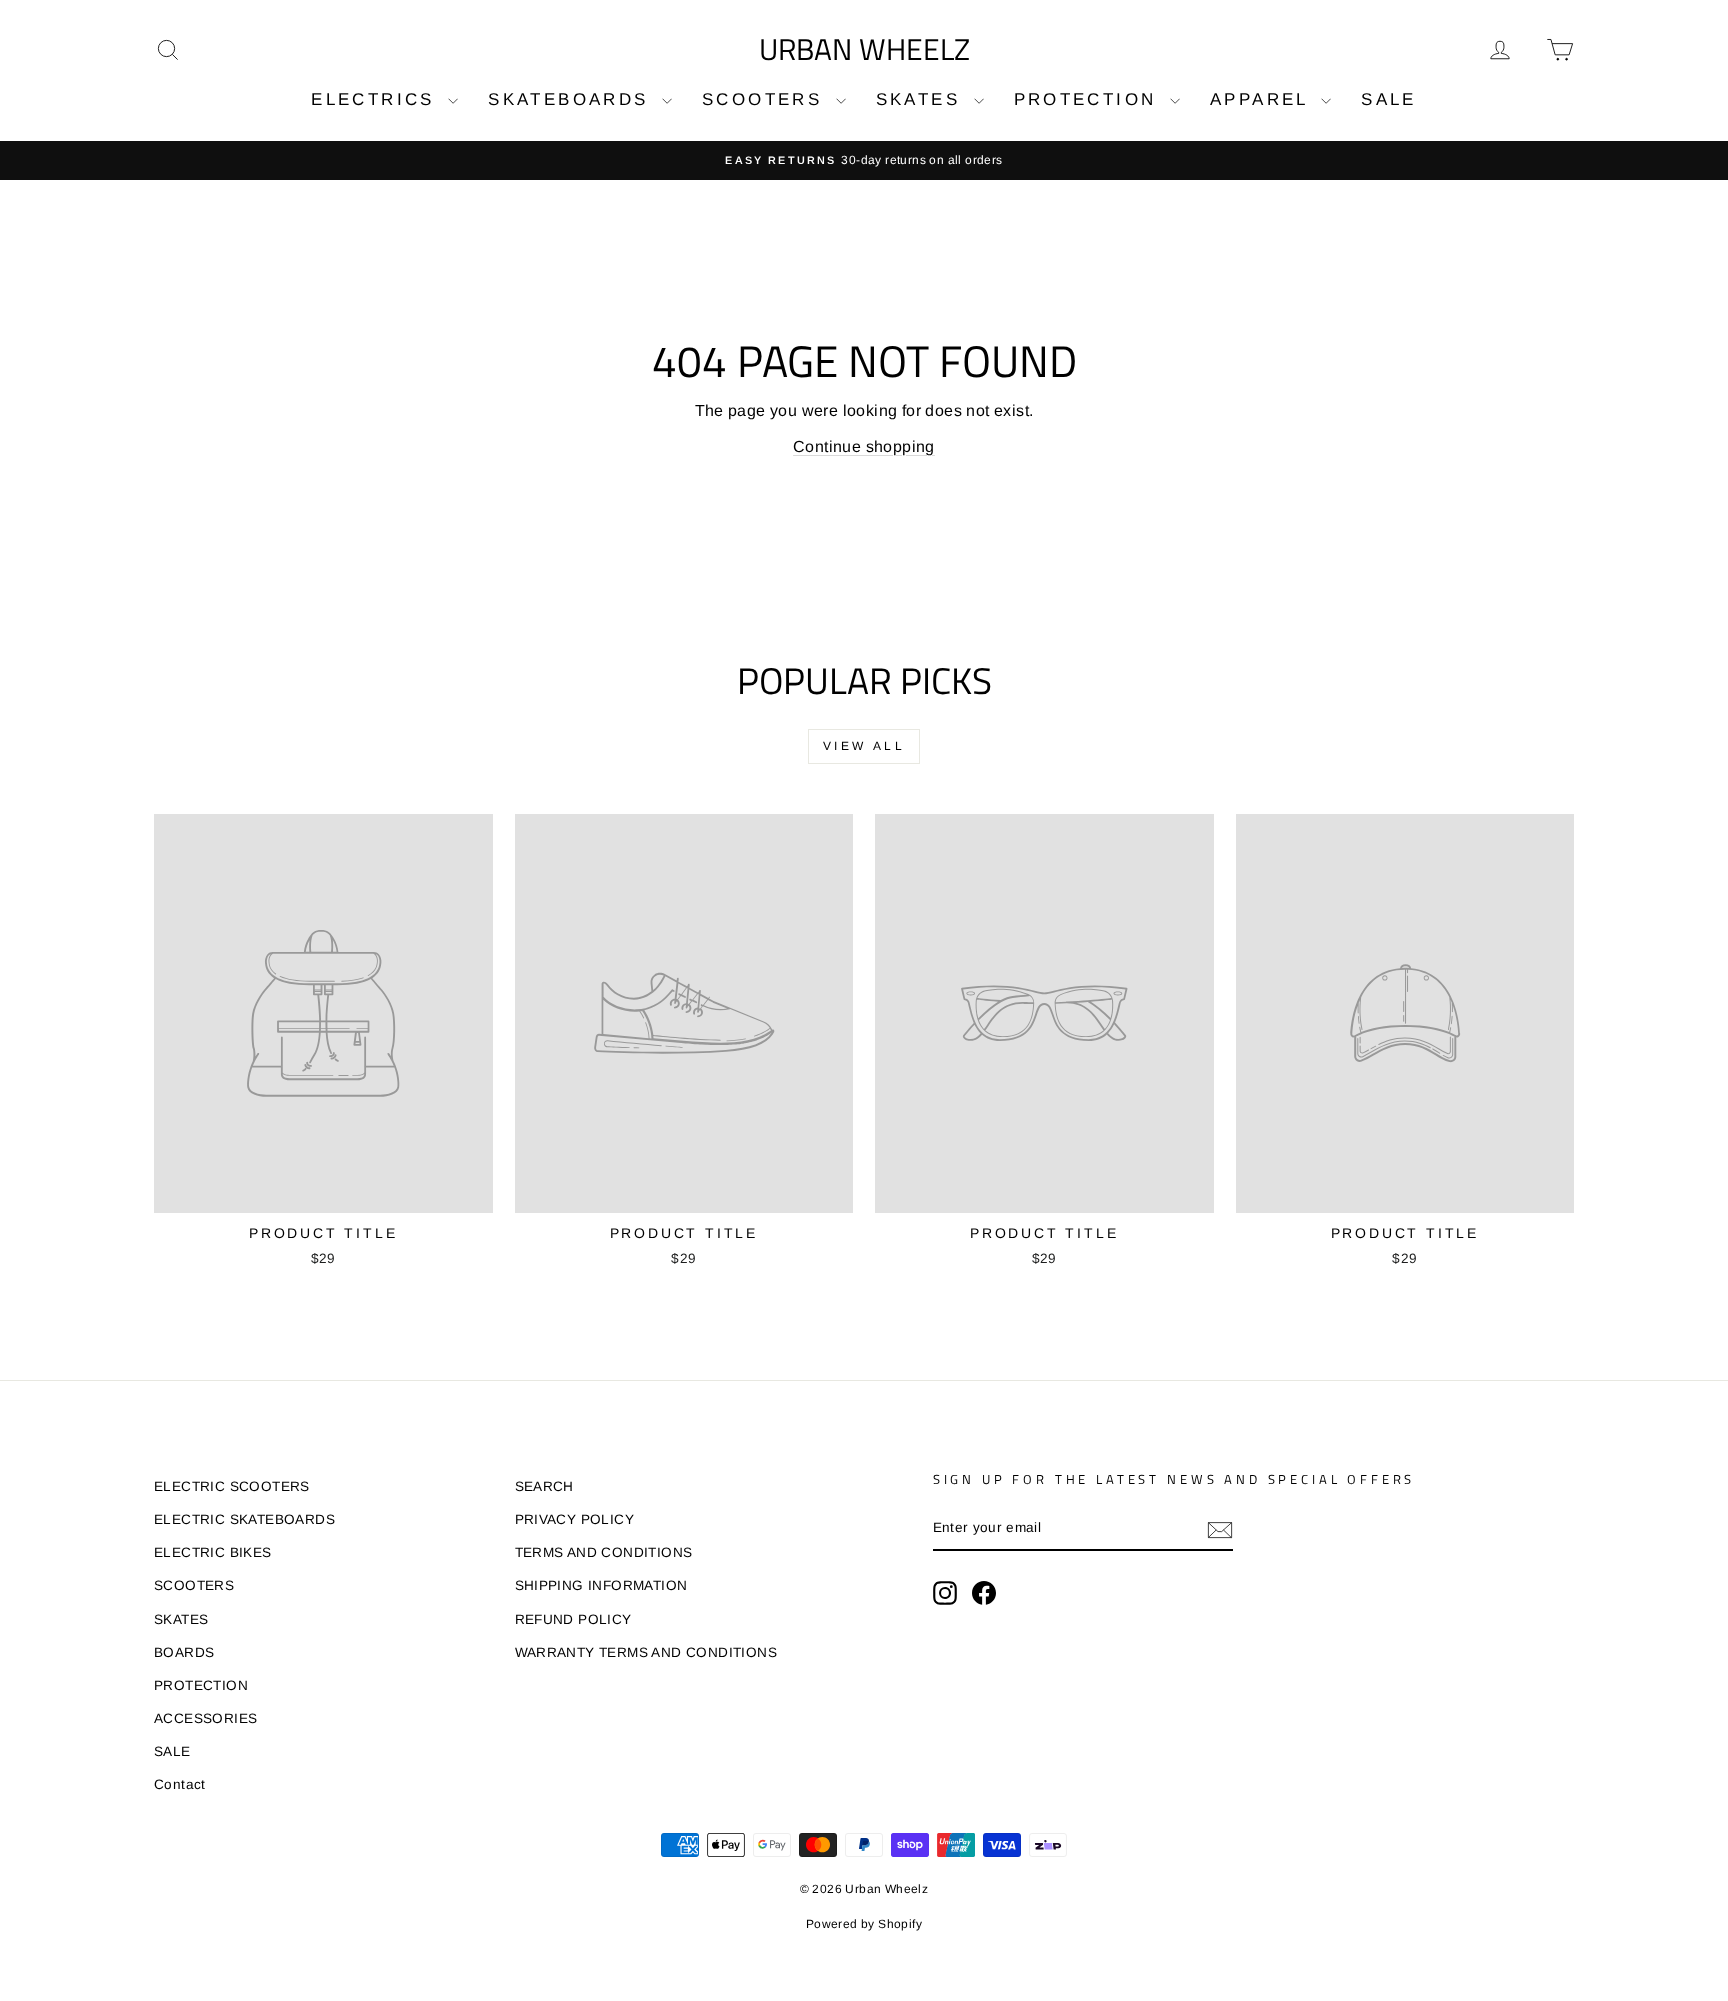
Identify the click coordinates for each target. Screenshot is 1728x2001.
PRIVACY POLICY (575, 1519)
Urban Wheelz (864, 49)
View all (864, 746)
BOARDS (184, 1652)
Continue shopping (864, 446)
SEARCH (544, 1486)
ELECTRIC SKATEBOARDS (244, 1519)
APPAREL (1263, 99)
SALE (1389, 99)
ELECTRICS (377, 99)
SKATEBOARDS (572, 99)
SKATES (922, 99)
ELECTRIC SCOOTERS (232, 1486)
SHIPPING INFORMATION (601, 1585)
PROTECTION (1089, 99)
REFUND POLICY (573, 1619)
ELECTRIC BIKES (213, 1552)
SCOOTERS (766, 99)
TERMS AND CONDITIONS (604, 1552)
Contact (180, 1784)
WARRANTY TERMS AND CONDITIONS (646, 1652)
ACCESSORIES (205, 1718)
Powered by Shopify (864, 1924)
